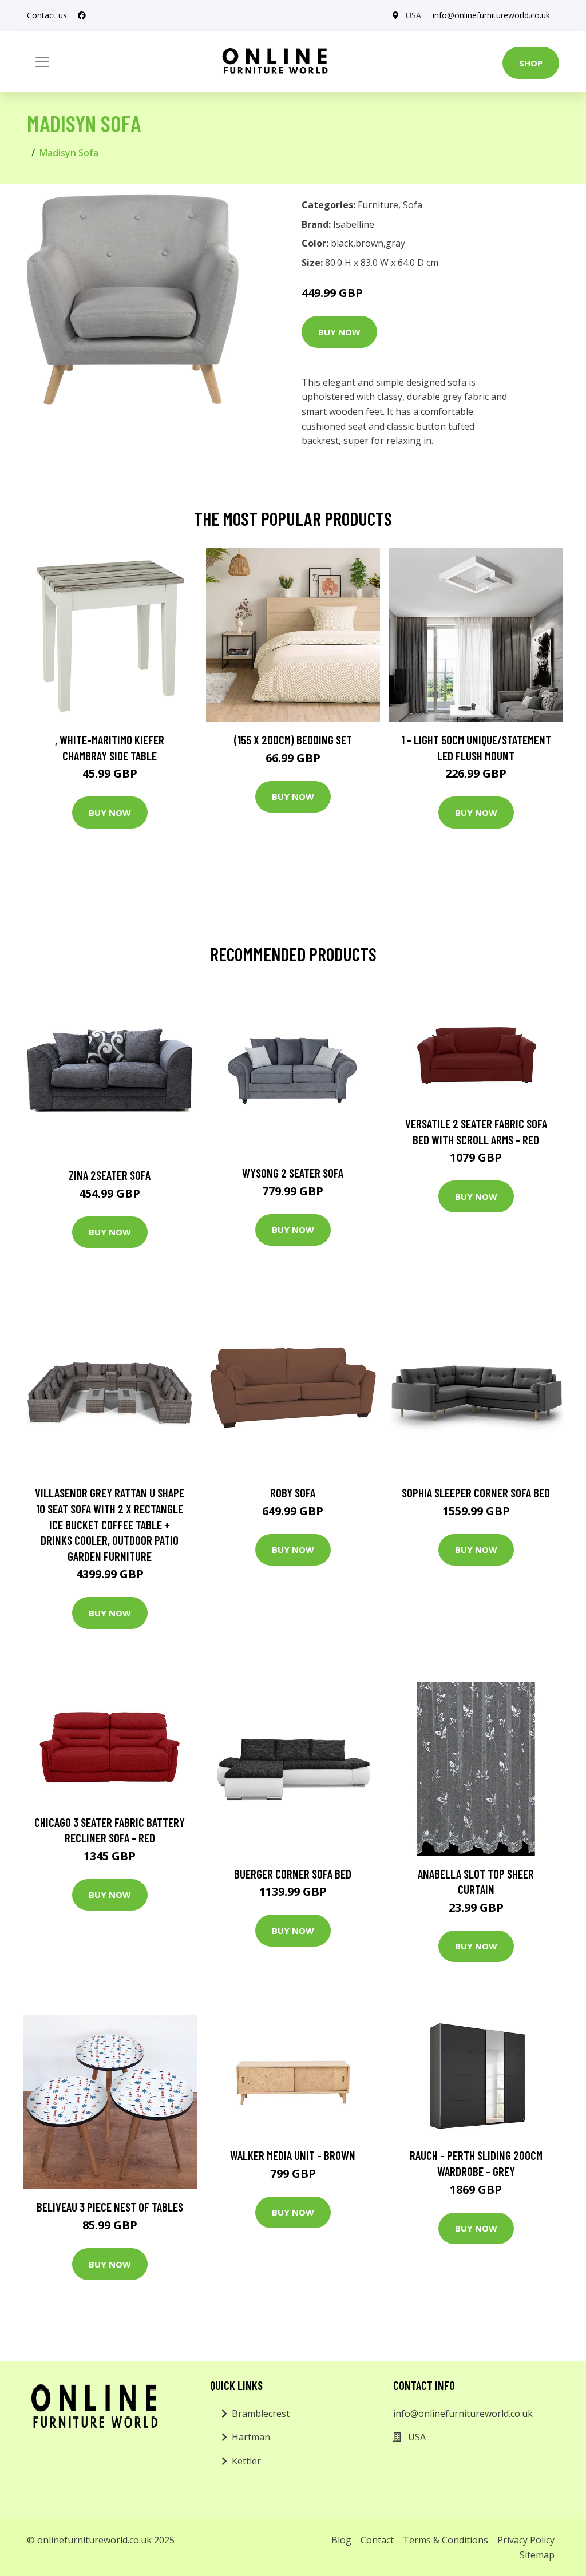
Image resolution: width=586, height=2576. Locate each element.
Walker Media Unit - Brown (293, 2155)
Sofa (413, 205)
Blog (341, 2540)
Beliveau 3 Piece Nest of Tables (110, 2207)
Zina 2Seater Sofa (110, 1175)
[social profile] (82, 15)
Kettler (246, 2461)
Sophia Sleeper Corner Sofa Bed (476, 1493)
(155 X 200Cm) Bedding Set (293, 740)
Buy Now (339, 332)
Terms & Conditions (446, 2540)
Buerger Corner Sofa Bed (293, 1874)
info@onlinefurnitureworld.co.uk (491, 15)
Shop (531, 63)
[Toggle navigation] (42, 62)
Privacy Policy (526, 2540)
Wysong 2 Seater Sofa (293, 1173)
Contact (377, 2540)
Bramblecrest (261, 2413)
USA (413, 15)
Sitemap (537, 2555)
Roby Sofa (293, 1493)
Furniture (378, 205)
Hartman (251, 2437)
